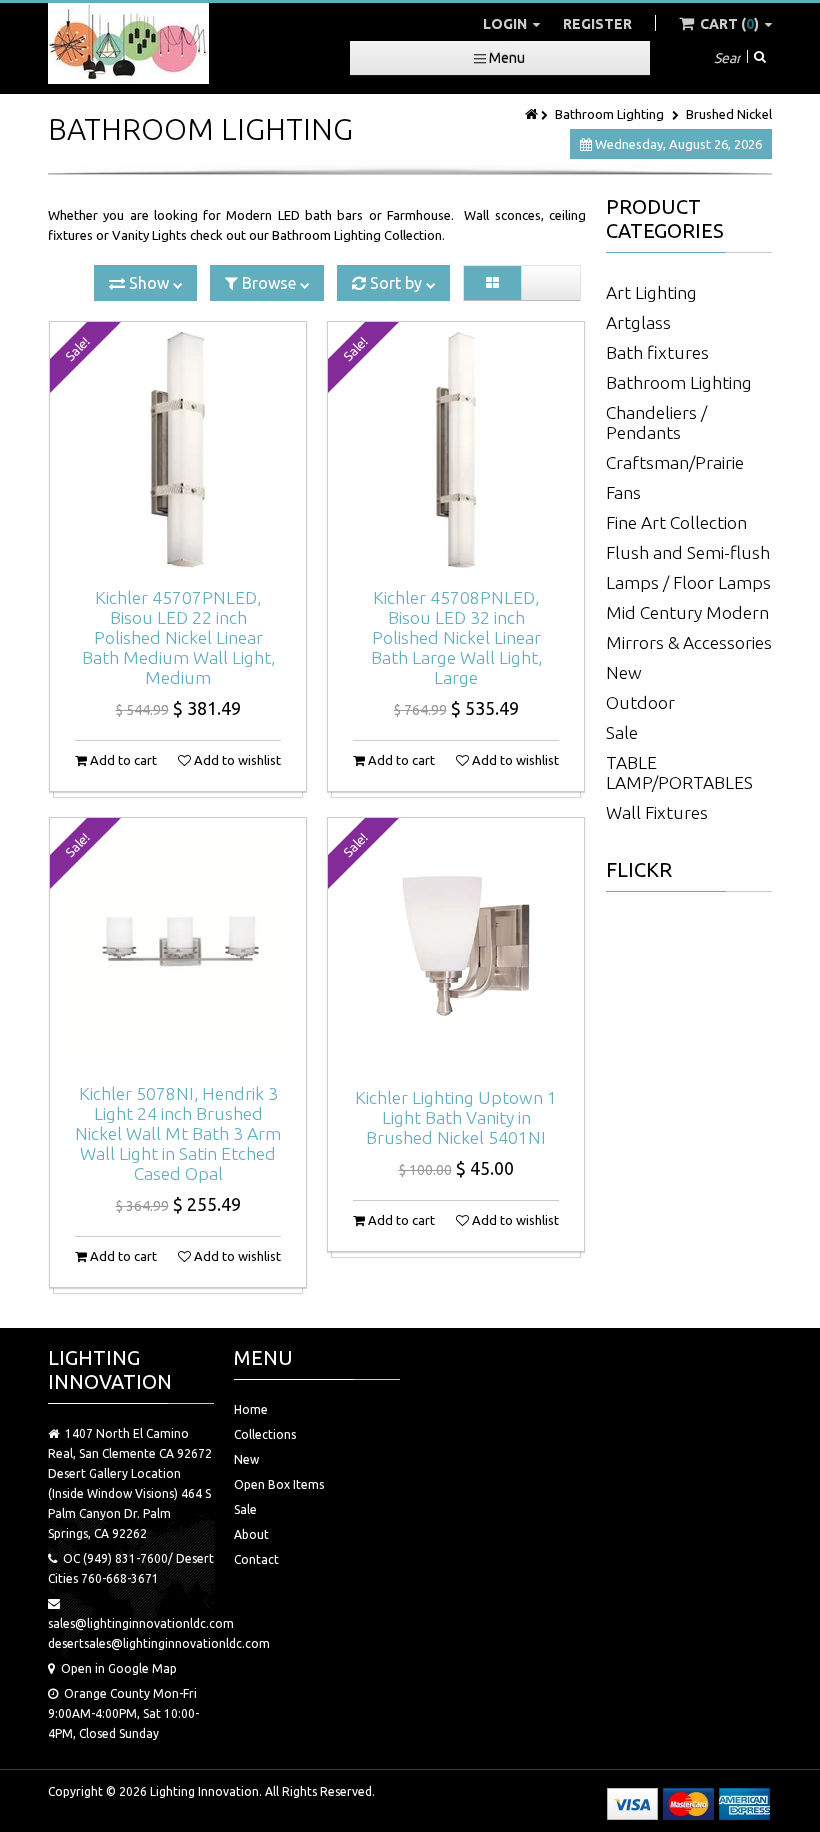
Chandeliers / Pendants (656, 422)
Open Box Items (279, 1484)
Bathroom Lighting (609, 114)
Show (149, 283)
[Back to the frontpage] (533, 114)
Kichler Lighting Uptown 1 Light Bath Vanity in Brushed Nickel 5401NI (456, 1117)
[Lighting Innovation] (128, 43)
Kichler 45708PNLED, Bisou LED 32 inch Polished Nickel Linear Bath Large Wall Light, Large (456, 637)
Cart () (729, 24)
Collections (265, 1434)
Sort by (396, 283)
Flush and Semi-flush (688, 552)
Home (251, 1409)
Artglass (638, 322)
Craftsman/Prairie (675, 462)
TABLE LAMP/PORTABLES (679, 772)
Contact (256, 1559)
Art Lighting (651, 292)
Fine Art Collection (676, 522)
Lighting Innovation (204, 1791)
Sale (622, 732)
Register (597, 24)
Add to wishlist (236, 760)
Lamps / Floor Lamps (688, 582)
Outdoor (640, 702)
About (251, 1534)
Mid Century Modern (687, 612)
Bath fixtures (657, 352)
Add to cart (122, 760)
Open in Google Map (119, 1668)
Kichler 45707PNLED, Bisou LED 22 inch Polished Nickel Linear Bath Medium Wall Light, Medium (178, 637)
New (624, 672)
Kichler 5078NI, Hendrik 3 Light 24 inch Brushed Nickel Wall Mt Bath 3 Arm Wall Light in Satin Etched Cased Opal (178, 1133)
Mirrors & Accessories (689, 642)
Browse (269, 283)
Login (506, 24)
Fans (623, 492)
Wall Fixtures (657, 812)
